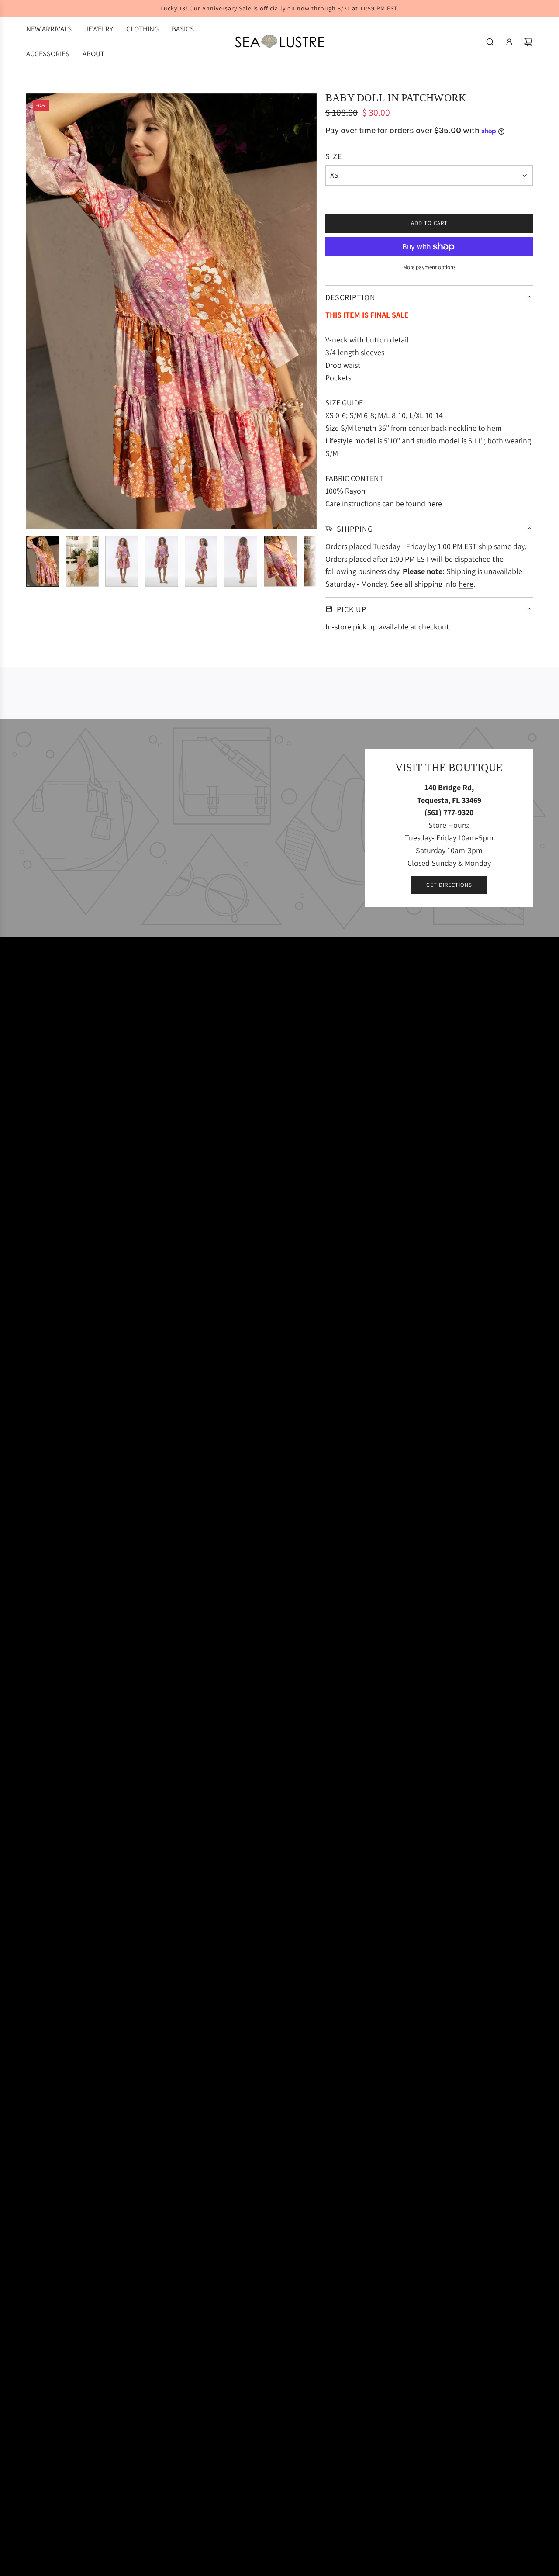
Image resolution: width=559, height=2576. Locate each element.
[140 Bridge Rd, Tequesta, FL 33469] (279, 828)
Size (334, 156)
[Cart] (528, 42)
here (435, 503)
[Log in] (509, 42)
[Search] (490, 42)
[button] (33, 311)
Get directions (449, 885)
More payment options (429, 267)
